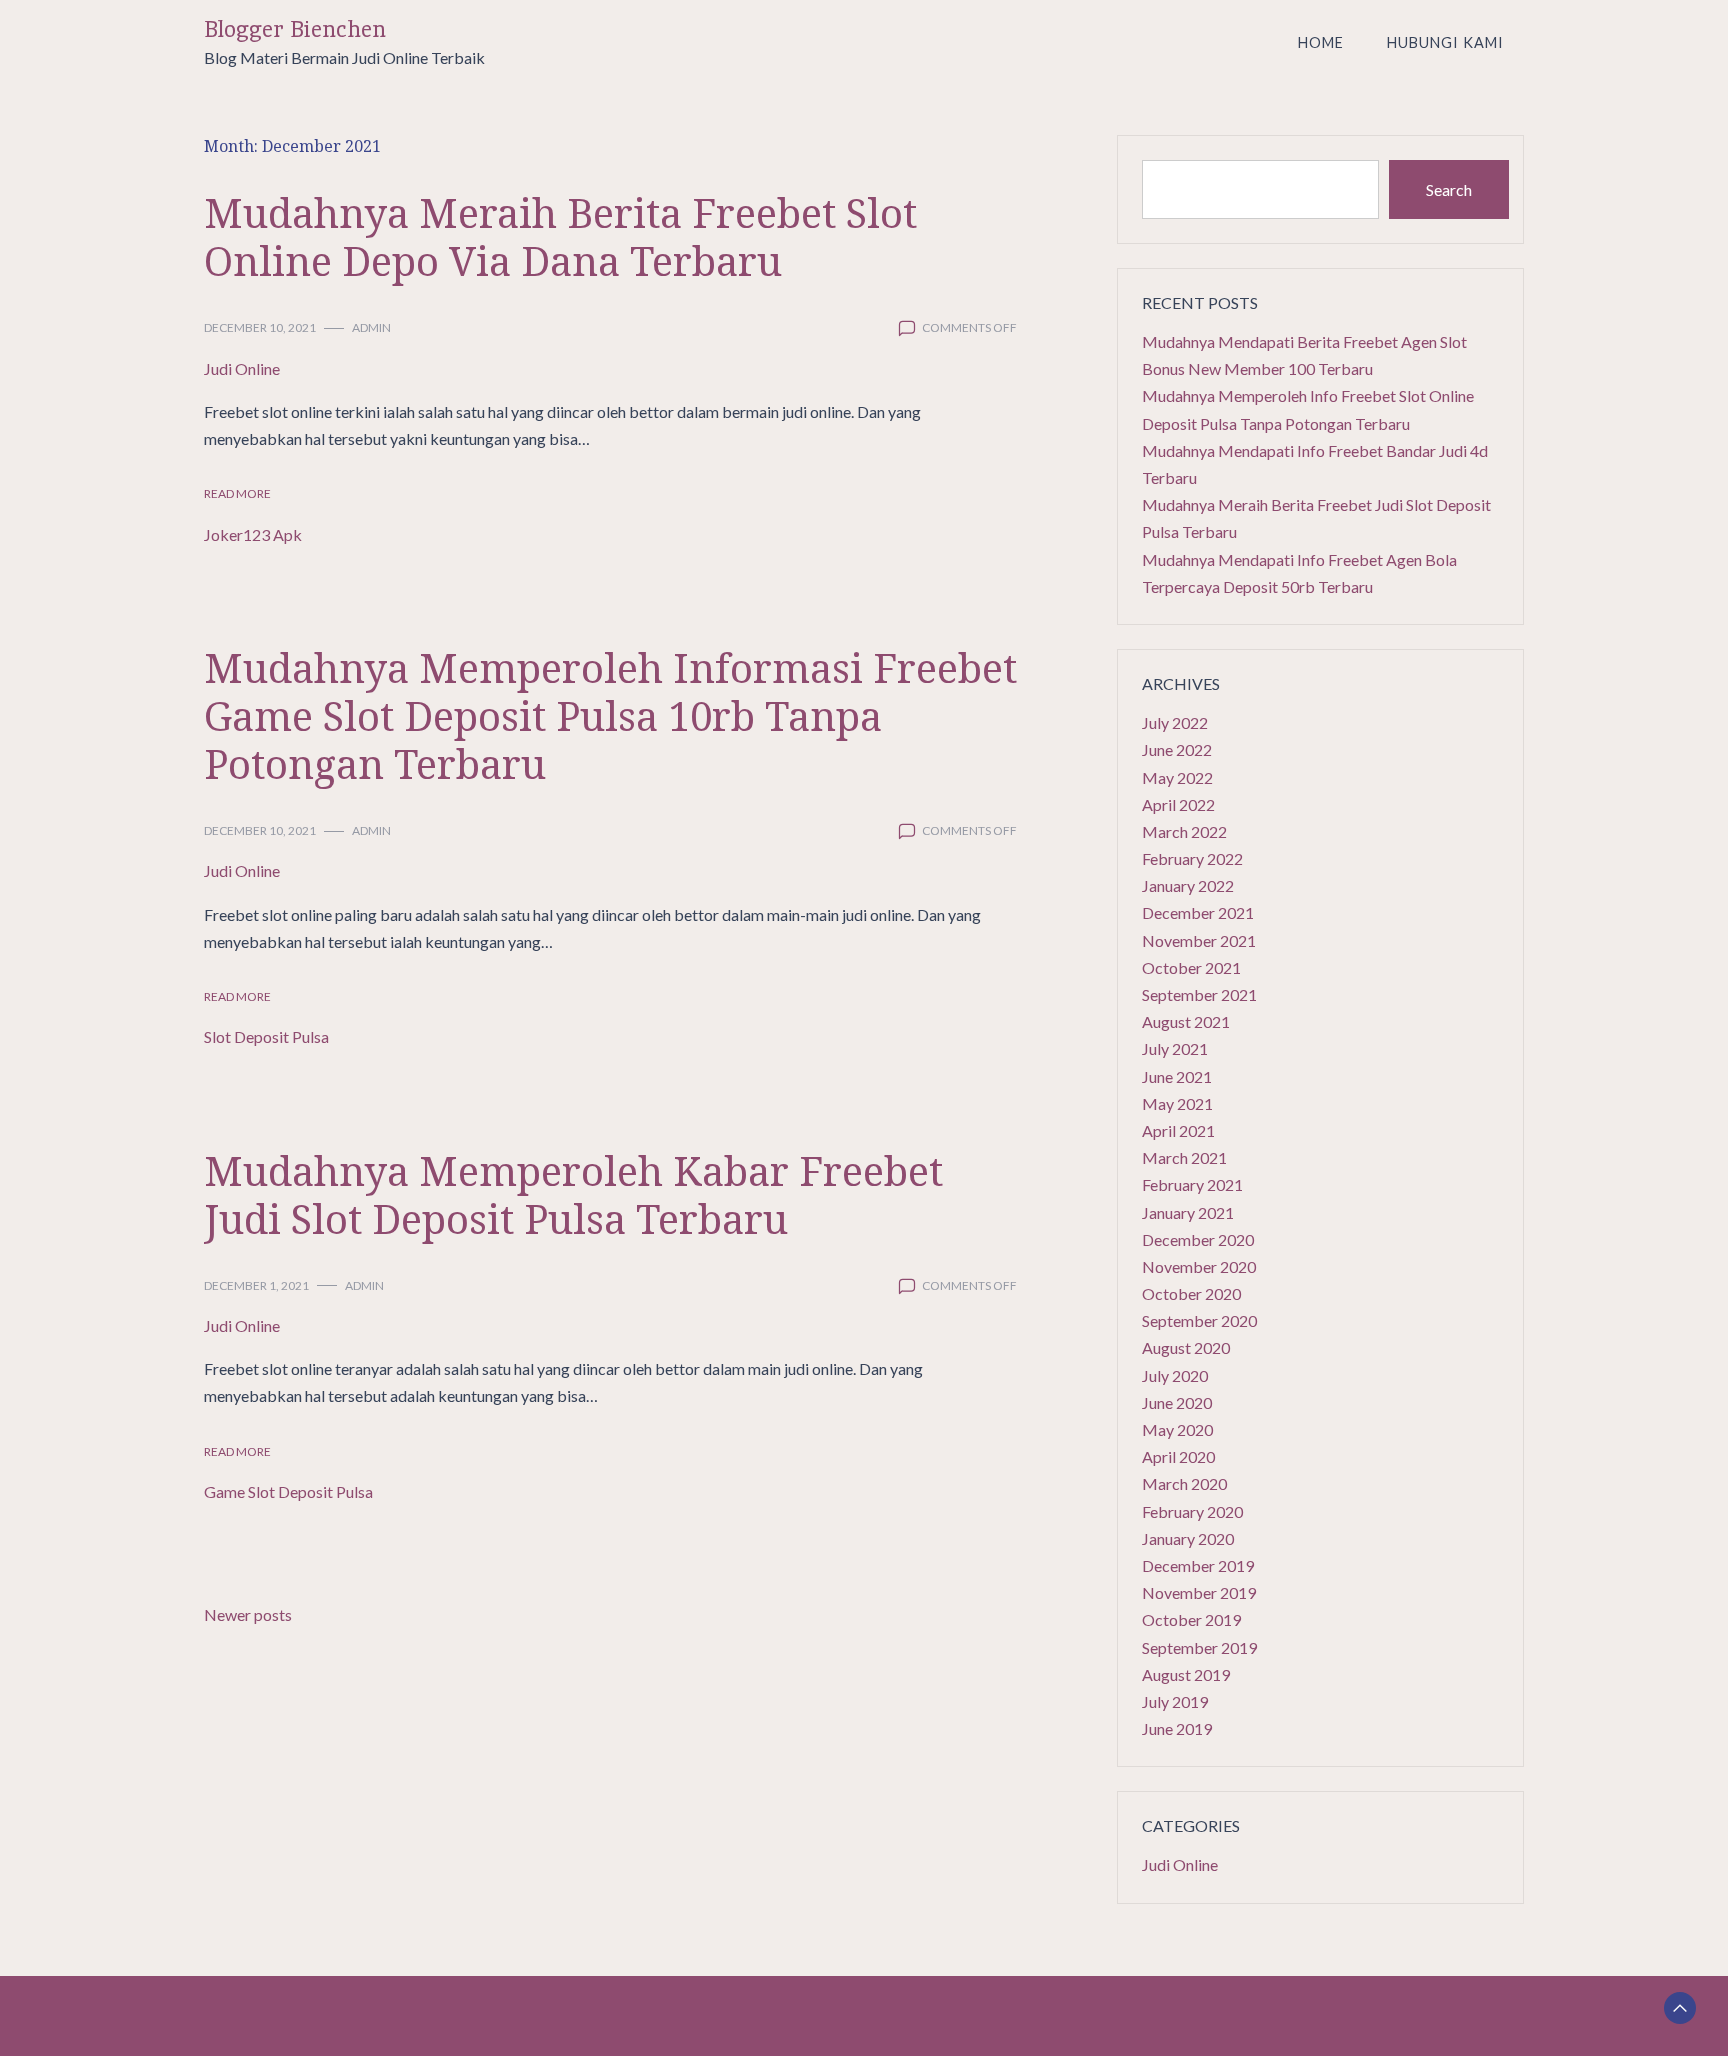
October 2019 (1191, 1619)
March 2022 (1184, 831)
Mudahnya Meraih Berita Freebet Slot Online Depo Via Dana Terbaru (560, 236)
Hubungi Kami (1445, 42)
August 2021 (1186, 1021)
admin (371, 327)
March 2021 (1184, 1157)
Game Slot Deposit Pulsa (288, 1491)
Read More (237, 493)
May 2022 (1177, 777)
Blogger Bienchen (295, 29)
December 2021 (1198, 912)
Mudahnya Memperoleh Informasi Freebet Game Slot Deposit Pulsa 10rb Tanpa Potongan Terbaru (610, 715)
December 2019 (1198, 1565)
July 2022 (1175, 722)
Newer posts (248, 1614)
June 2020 (1177, 1402)
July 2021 (1175, 1048)
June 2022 (1177, 749)
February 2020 (1192, 1511)
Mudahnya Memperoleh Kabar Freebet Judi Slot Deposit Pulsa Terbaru (573, 1194)
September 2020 (1199, 1320)
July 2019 (1175, 1701)
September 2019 (1199, 1647)
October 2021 (1191, 967)
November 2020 (1199, 1266)
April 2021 (1178, 1130)
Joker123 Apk (253, 534)
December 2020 (1198, 1239)
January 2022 (1188, 885)
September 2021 (1199, 994)
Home (1321, 42)
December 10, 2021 (260, 327)
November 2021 (1199, 940)
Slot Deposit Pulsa (266, 1036)
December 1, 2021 (256, 1285)
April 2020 (1178, 1456)
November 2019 (1199, 1592)
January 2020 (1188, 1538)
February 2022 (1192, 858)
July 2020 (1175, 1375)
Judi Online (242, 368)
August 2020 (1186, 1347)
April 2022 (1178, 804)
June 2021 (1177, 1076)
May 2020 (1177, 1429)
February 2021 (1192, 1184)
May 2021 (1177, 1103)
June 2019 (1177, 1728)
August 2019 (1186, 1674)
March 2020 (1184, 1483)
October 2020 (1191, 1293)
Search (1449, 189)
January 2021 (1188, 1212)
